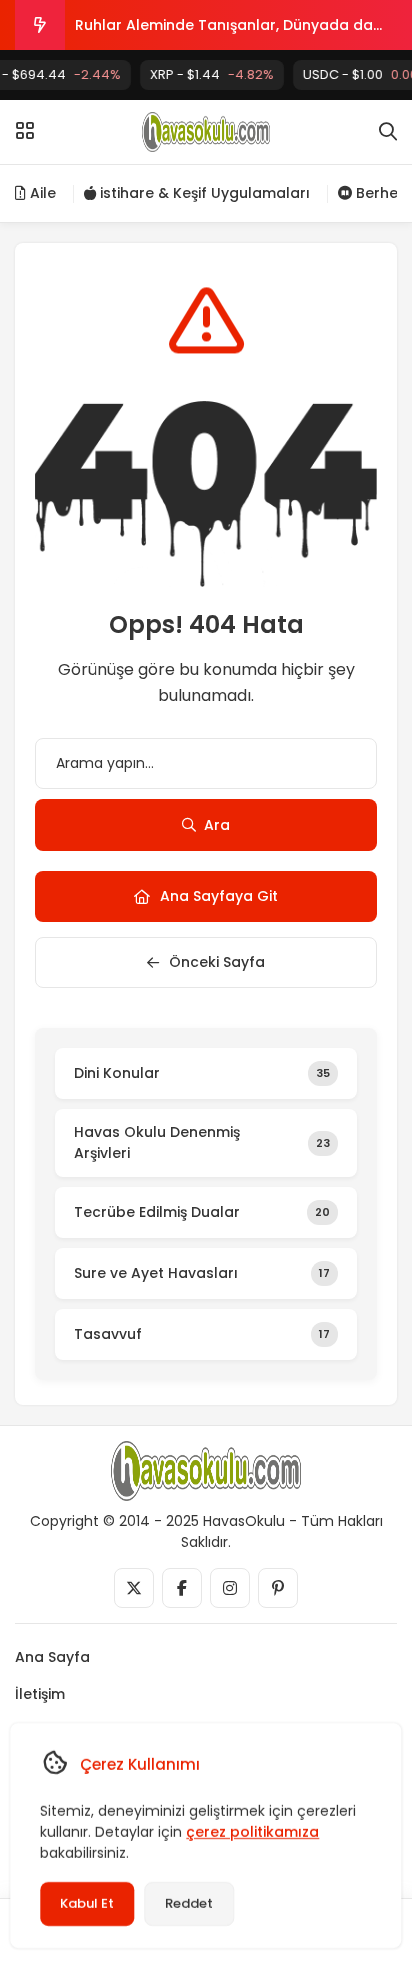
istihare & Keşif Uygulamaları (203, 193)
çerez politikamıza (252, 1832)
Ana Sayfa (52, 1657)
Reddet (189, 1903)
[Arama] (388, 132)
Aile (41, 193)
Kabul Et (87, 1903)
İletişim (40, 1694)
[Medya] (134, 1588)
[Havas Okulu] (206, 132)
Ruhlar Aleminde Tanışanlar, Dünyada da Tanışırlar (224, 32)
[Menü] (25, 131)
